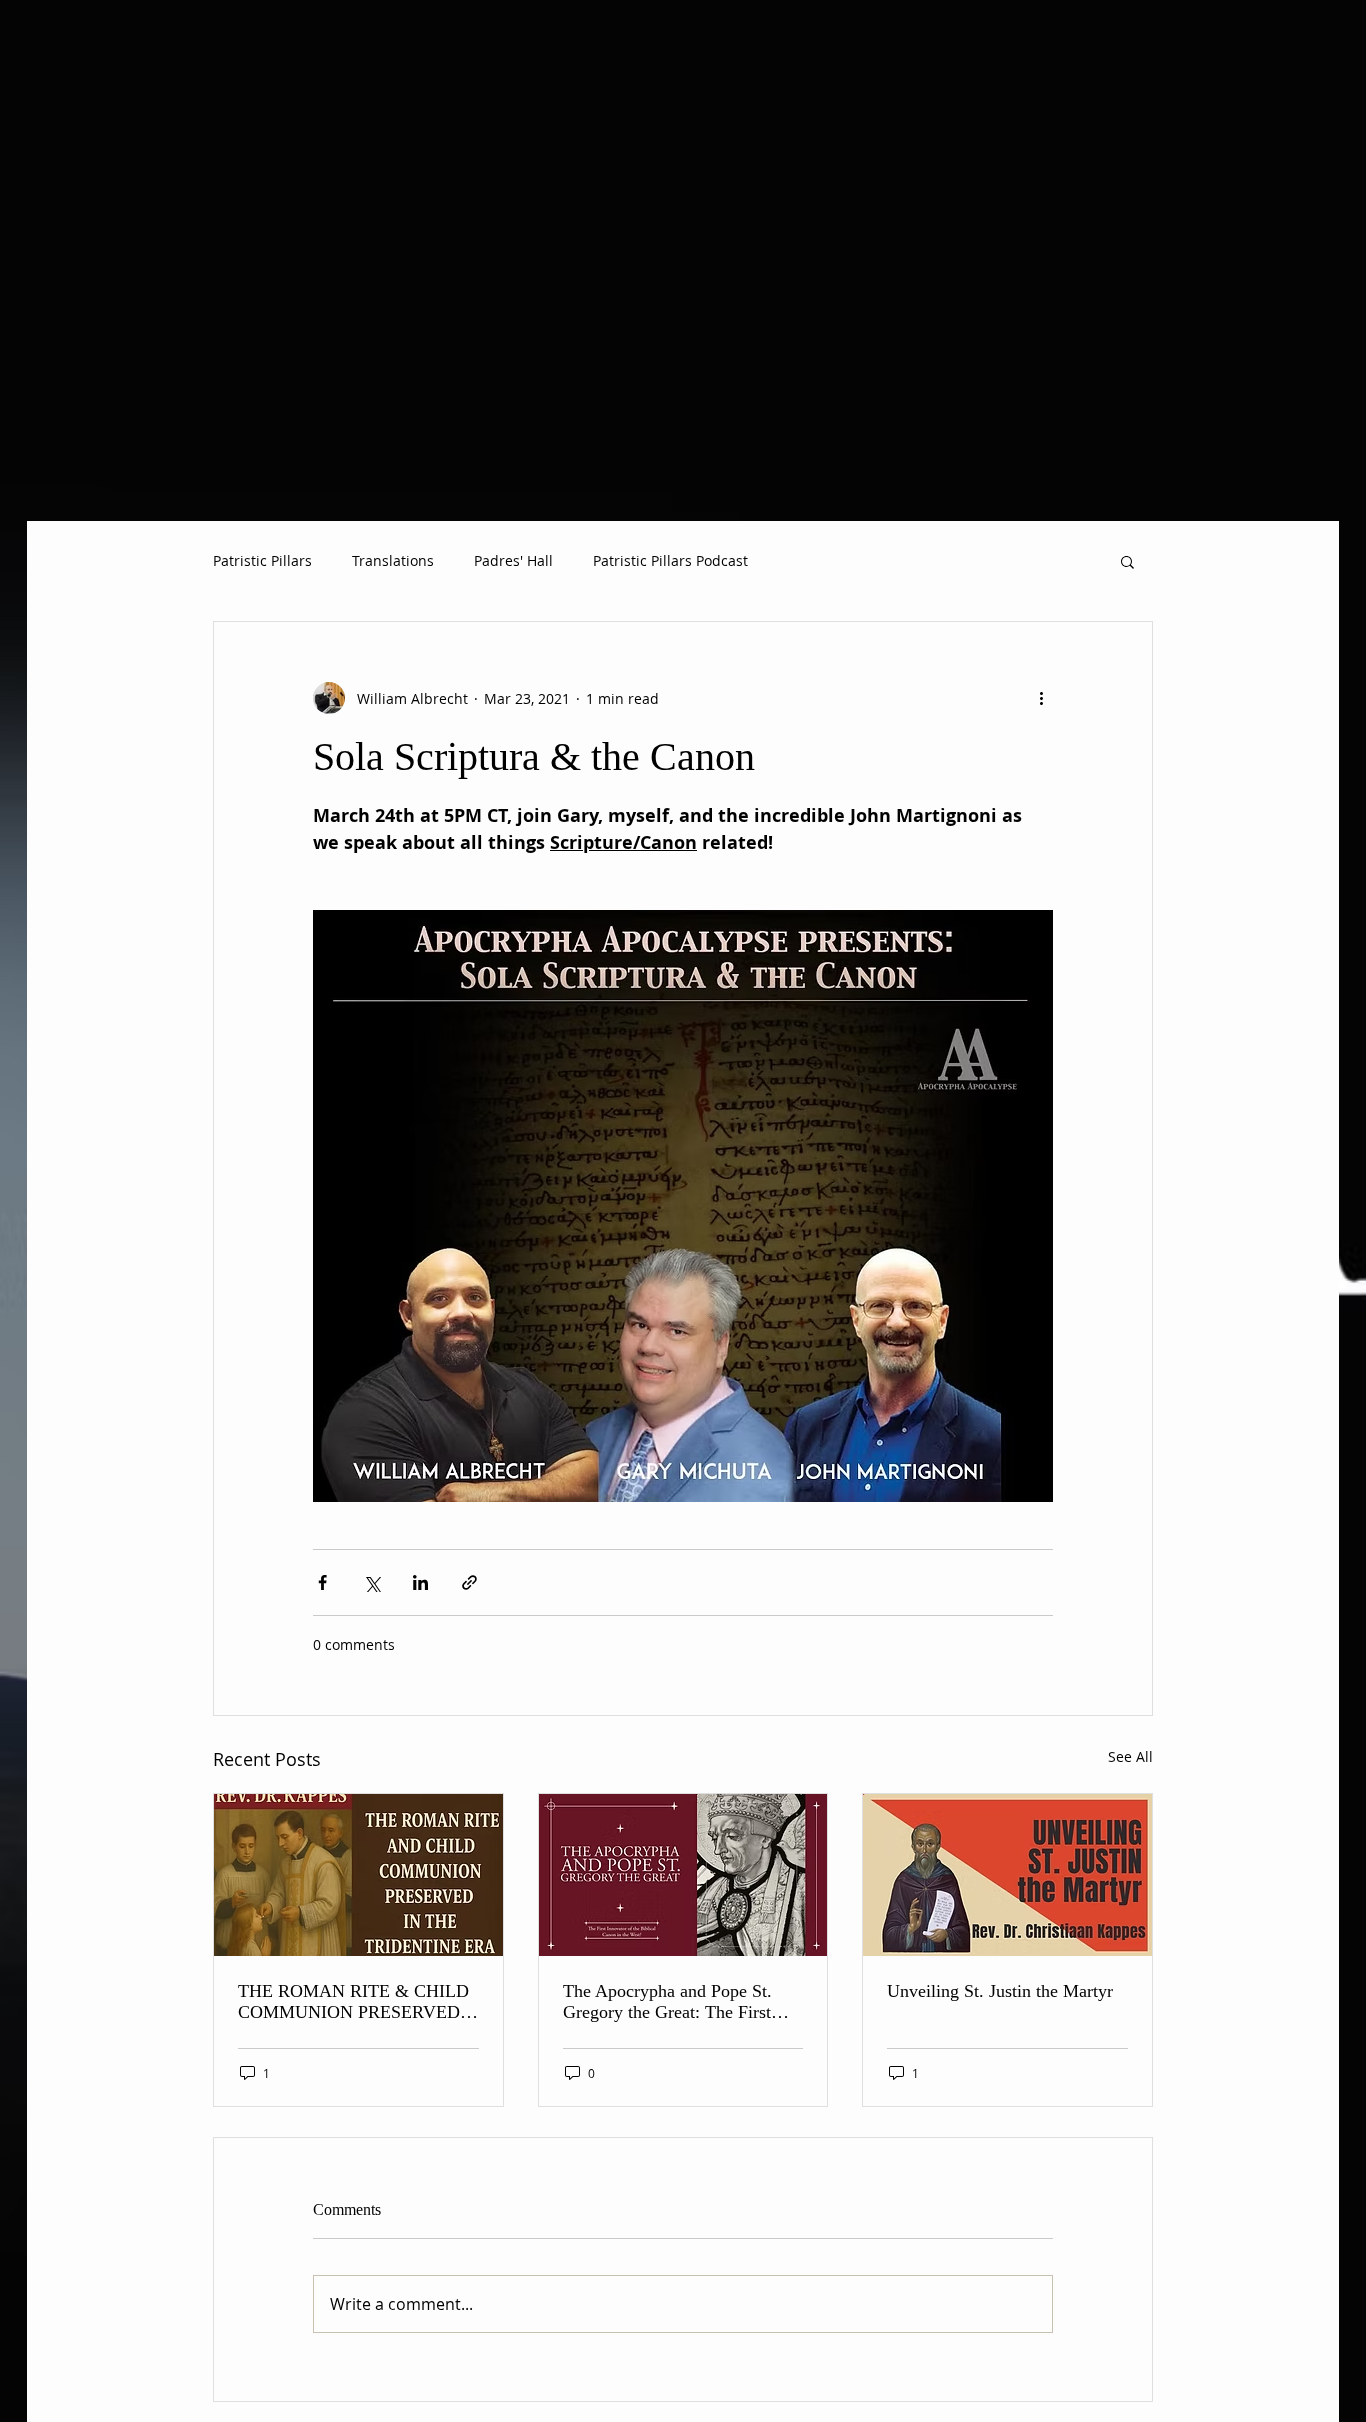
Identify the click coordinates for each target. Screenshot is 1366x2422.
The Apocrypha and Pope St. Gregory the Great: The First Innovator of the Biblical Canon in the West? (678, 2002)
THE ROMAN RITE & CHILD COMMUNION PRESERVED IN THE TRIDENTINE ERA (353, 2002)
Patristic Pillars (262, 560)
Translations (393, 560)
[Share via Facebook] (322, 1582)
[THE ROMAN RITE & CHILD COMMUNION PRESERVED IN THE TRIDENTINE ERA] (358, 1875)
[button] (1127, 561)
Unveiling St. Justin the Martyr (1000, 1991)
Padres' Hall (513, 560)
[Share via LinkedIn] (420, 1582)
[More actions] (1041, 698)
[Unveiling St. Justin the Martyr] (1007, 1875)
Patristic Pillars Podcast (670, 560)
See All (1130, 1756)
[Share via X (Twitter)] (371, 1582)
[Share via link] (469, 1582)
